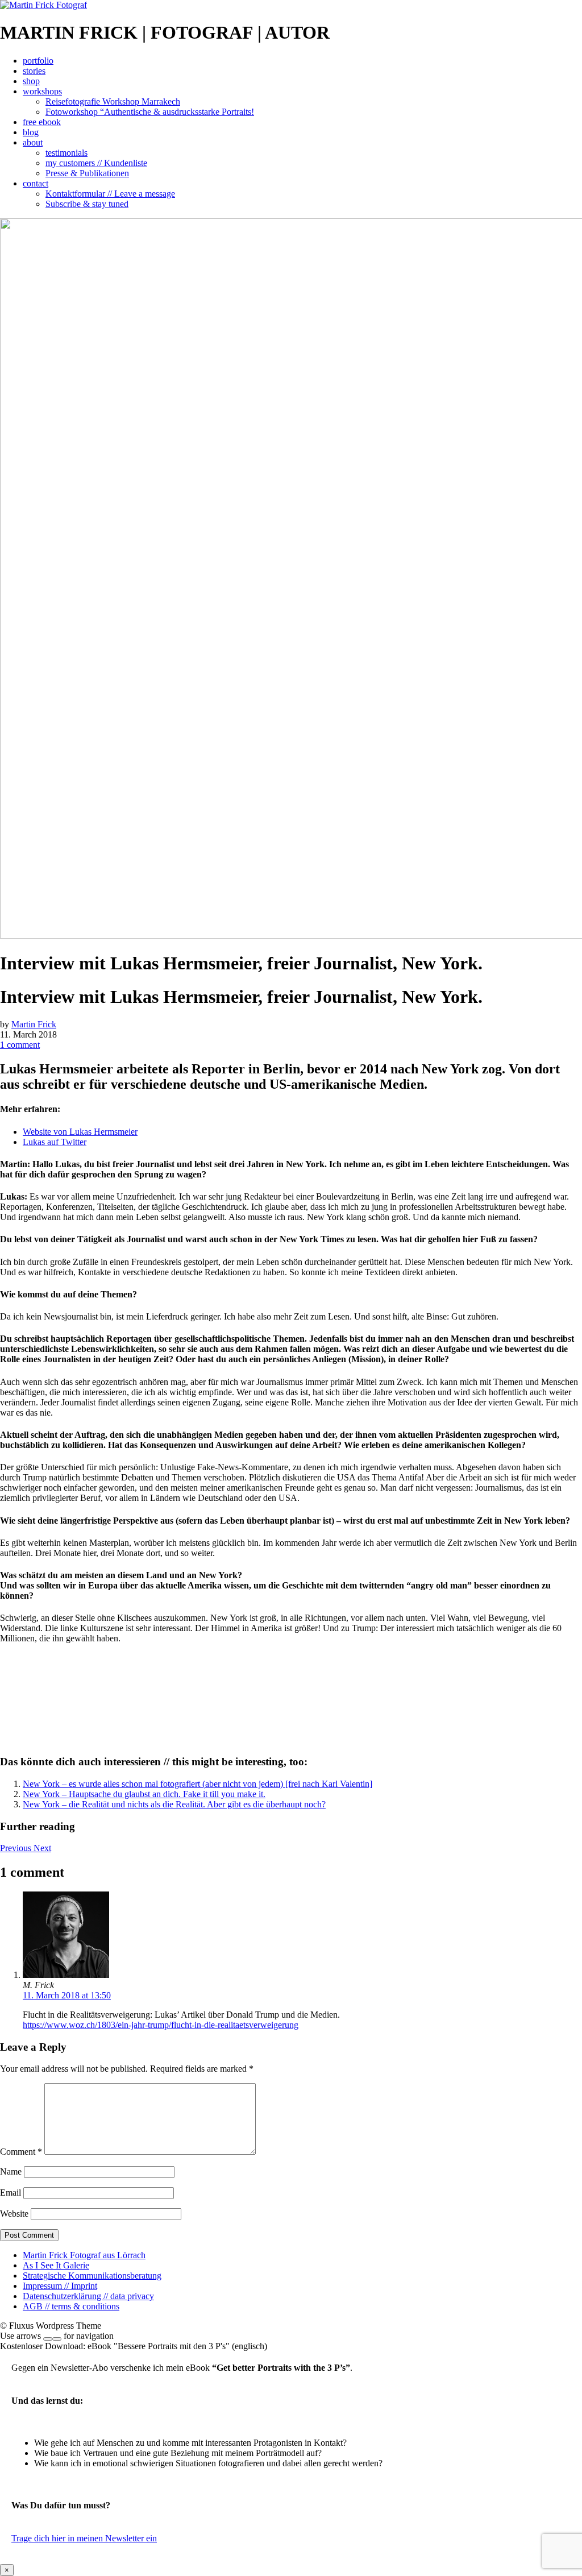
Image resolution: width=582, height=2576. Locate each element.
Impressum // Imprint (60, 2286)
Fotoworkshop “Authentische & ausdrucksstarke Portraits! (150, 112)
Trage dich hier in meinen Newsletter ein (84, 2538)
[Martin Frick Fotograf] (43, 5)
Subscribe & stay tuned (87, 204)
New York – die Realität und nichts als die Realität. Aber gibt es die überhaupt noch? (174, 1804)
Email (11, 2193)
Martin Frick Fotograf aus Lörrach (84, 2255)
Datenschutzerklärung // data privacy (88, 2296)
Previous (17, 1848)
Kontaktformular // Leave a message (110, 194)
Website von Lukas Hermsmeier (80, 1132)
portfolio (38, 61)
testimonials (66, 153)
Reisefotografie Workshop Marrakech (113, 101)
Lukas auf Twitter (55, 1142)
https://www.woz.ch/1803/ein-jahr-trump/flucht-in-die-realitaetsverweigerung (161, 2025)
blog (31, 132)
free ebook (42, 122)
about (33, 142)
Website (14, 2214)
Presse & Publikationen (87, 173)
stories (34, 71)
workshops (42, 91)
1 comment (20, 1045)
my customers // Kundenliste (96, 163)
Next (42, 1848)
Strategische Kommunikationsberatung (92, 2276)
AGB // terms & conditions (71, 2306)
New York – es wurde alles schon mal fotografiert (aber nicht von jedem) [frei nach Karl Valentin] (198, 1784)
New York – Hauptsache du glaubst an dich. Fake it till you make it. (144, 1794)
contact (36, 183)
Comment (21, 2152)
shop (31, 81)
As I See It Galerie (56, 2265)
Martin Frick (34, 1024)
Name (11, 2171)
